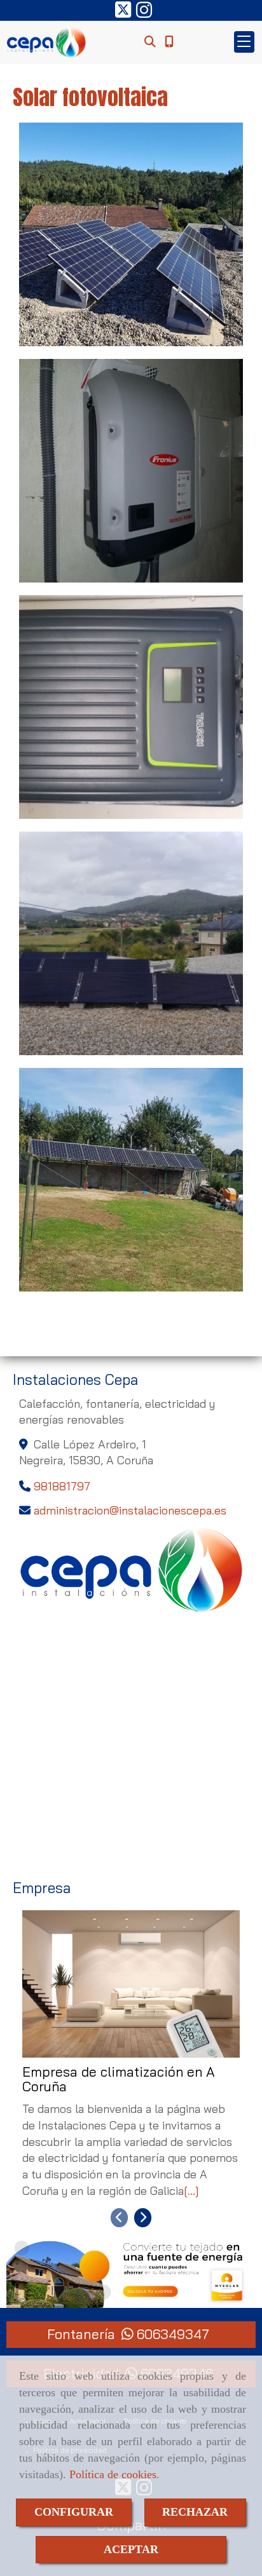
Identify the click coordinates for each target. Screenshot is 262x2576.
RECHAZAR (195, 2512)
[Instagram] (144, 13)
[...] (191, 2191)
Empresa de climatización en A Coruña (119, 2080)
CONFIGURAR (74, 2512)
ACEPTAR (131, 2549)
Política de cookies (113, 2474)
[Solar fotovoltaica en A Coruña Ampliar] (131, 234)
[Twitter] (123, 13)
